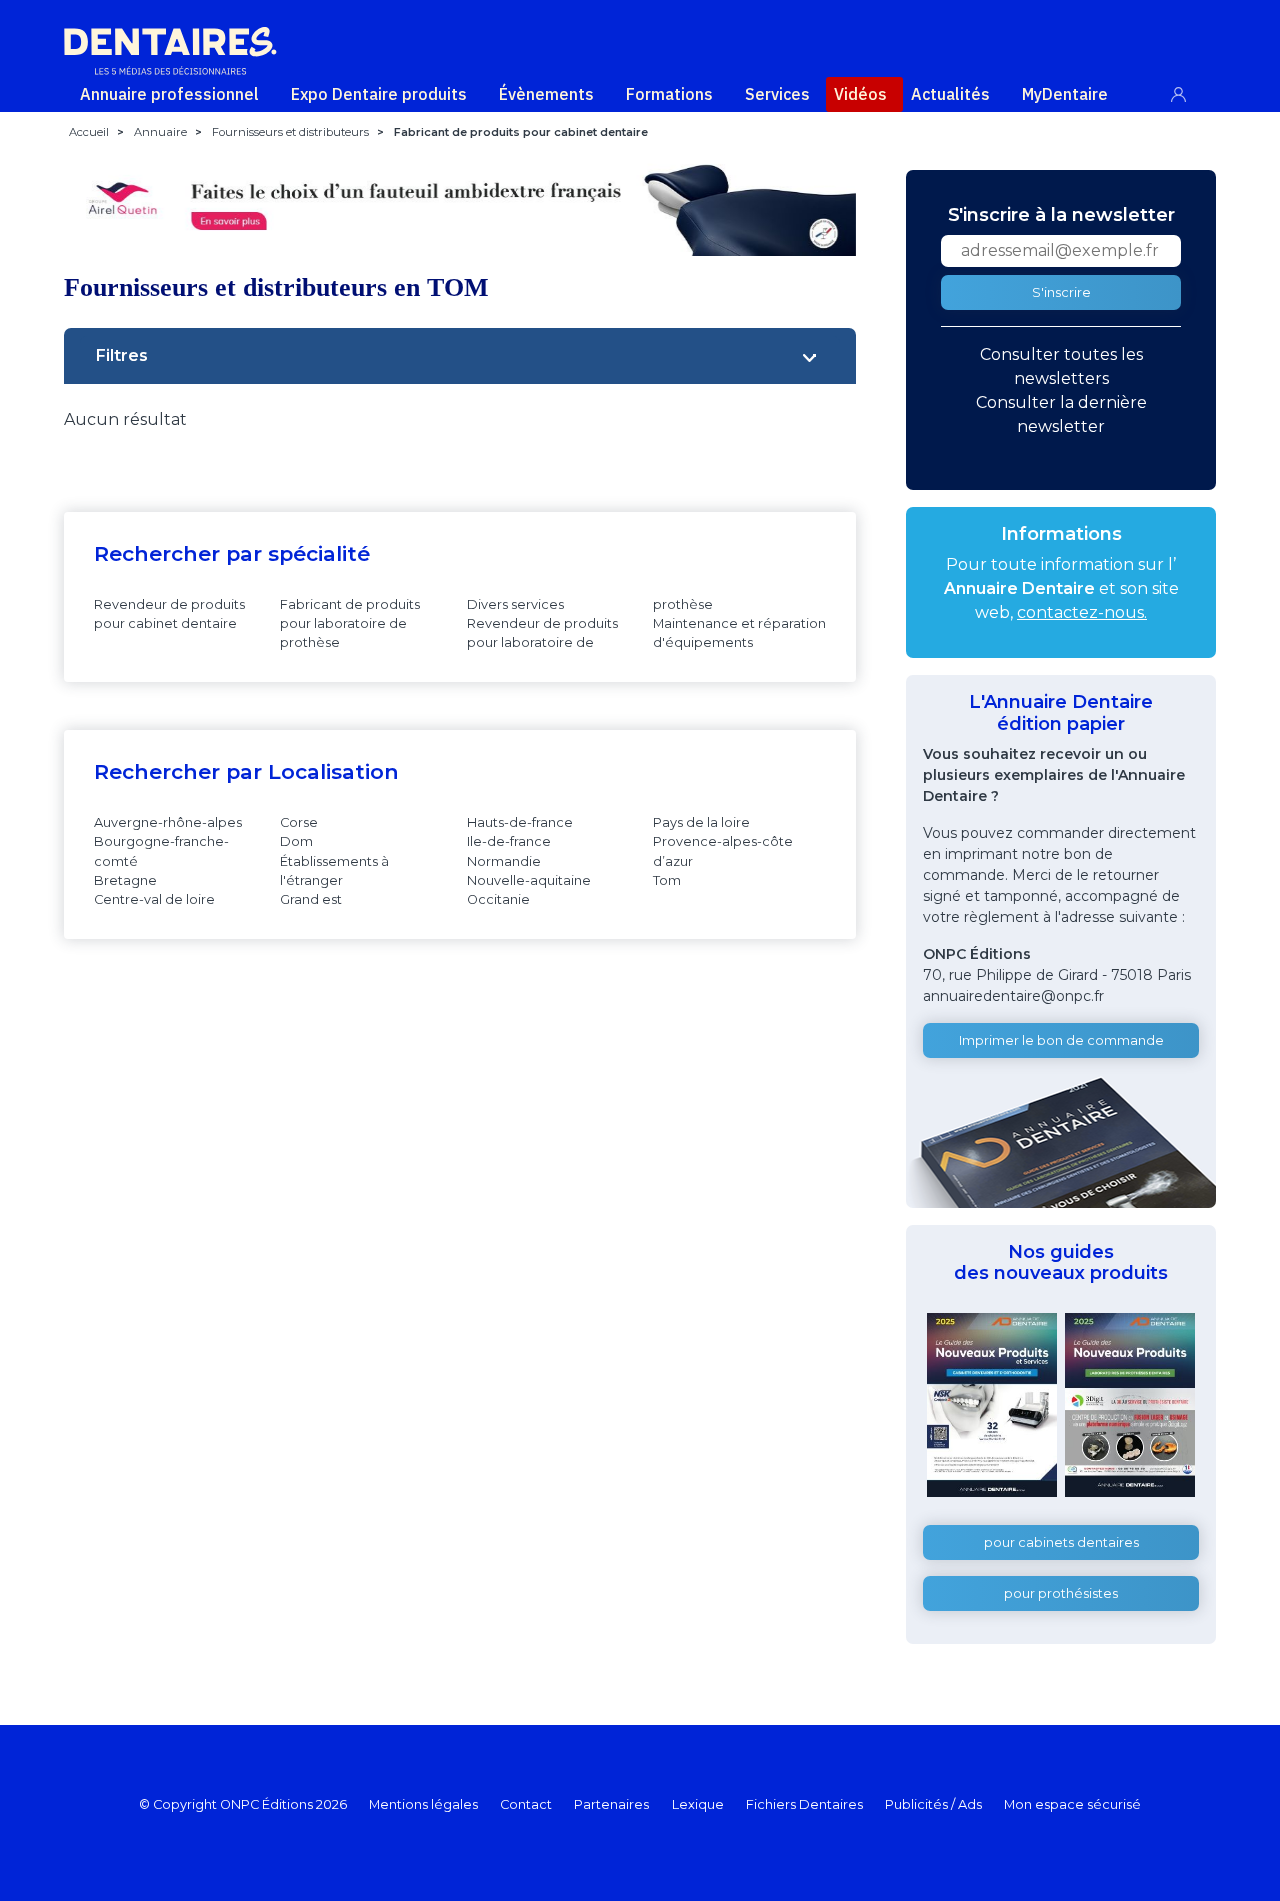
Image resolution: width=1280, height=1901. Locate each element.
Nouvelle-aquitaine (529, 880)
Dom (296, 841)
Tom (667, 880)
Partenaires (611, 1804)
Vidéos (860, 94)
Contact (526, 1804)
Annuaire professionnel (169, 94)
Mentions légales (423, 1804)
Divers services (515, 604)
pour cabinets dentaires (1061, 1542)
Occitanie (498, 899)
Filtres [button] (122, 355)
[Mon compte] (1189, 90)
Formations (669, 94)
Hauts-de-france (520, 822)
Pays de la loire (701, 822)
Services (777, 94)
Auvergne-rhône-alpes (168, 822)
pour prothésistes (1061, 1593)
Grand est (311, 899)
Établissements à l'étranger (334, 871)
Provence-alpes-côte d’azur (723, 851)
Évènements (546, 94)
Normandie (504, 861)
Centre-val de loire (154, 899)
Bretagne (125, 880)
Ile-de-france (509, 841)
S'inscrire (1061, 292)
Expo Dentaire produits (379, 94)
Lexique (698, 1804)
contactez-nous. (1082, 612)
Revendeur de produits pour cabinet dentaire (169, 614)
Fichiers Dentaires (804, 1804)
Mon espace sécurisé (1072, 1804)
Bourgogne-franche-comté (161, 851)
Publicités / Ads (933, 1804)
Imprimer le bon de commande (1061, 1040)
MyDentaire (1065, 94)
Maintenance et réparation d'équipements (739, 633)
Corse (299, 822)
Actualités (950, 94)
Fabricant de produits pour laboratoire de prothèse (350, 623)
